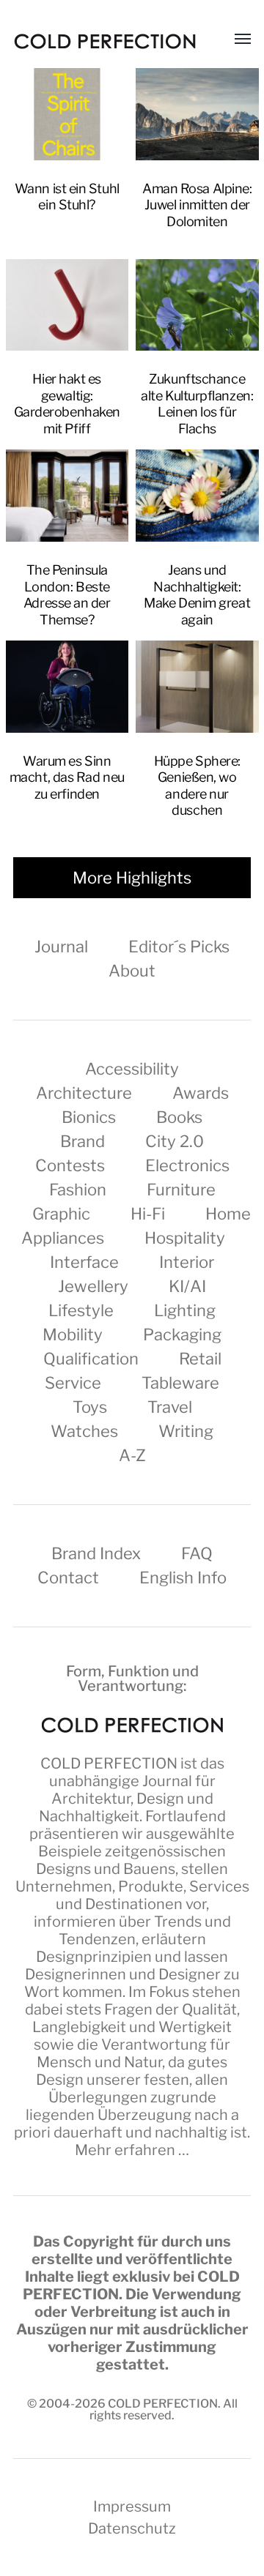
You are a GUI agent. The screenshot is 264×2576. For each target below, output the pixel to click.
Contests (70, 1165)
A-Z (132, 1455)
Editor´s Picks (179, 947)
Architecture (84, 1093)
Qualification (91, 1359)
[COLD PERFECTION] (105, 41)
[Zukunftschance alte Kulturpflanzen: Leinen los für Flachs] (197, 305)
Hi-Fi (148, 1214)
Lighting (185, 1310)
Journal (61, 947)
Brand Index (96, 1553)
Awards (201, 1093)
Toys (90, 1407)
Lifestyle (81, 1310)
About (132, 971)
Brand (82, 1141)
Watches (84, 1431)
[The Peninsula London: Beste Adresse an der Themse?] (67, 496)
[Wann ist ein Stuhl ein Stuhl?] (67, 114)
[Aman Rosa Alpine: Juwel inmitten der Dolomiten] (197, 114)
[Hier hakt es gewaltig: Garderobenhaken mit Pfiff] (67, 305)
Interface (84, 1262)
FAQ (197, 1553)
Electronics (187, 1165)
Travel (170, 1407)
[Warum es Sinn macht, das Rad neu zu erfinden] (67, 687)
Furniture (181, 1190)
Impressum (132, 2506)
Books (179, 1117)
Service (73, 1383)
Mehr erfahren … (132, 2150)
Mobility (73, 1334)
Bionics (89, 1117)
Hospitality (185, 1238)
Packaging (182, 1334)
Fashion (78, 1190)
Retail (200, 1359)
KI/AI (187, 1286)
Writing (186, 1431)
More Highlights (132, 878)
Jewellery (93, 1286)
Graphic (61, 1214)
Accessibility (132, 1069)
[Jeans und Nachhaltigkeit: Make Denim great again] (197, 496)
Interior (187, 1262)
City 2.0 (175, 1141)
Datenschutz (132, 2528)
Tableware (180, 1383)
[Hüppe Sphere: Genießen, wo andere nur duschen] (197, 687)
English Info (183, 1578)
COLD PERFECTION (109, 1763)
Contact (68, 1578)
